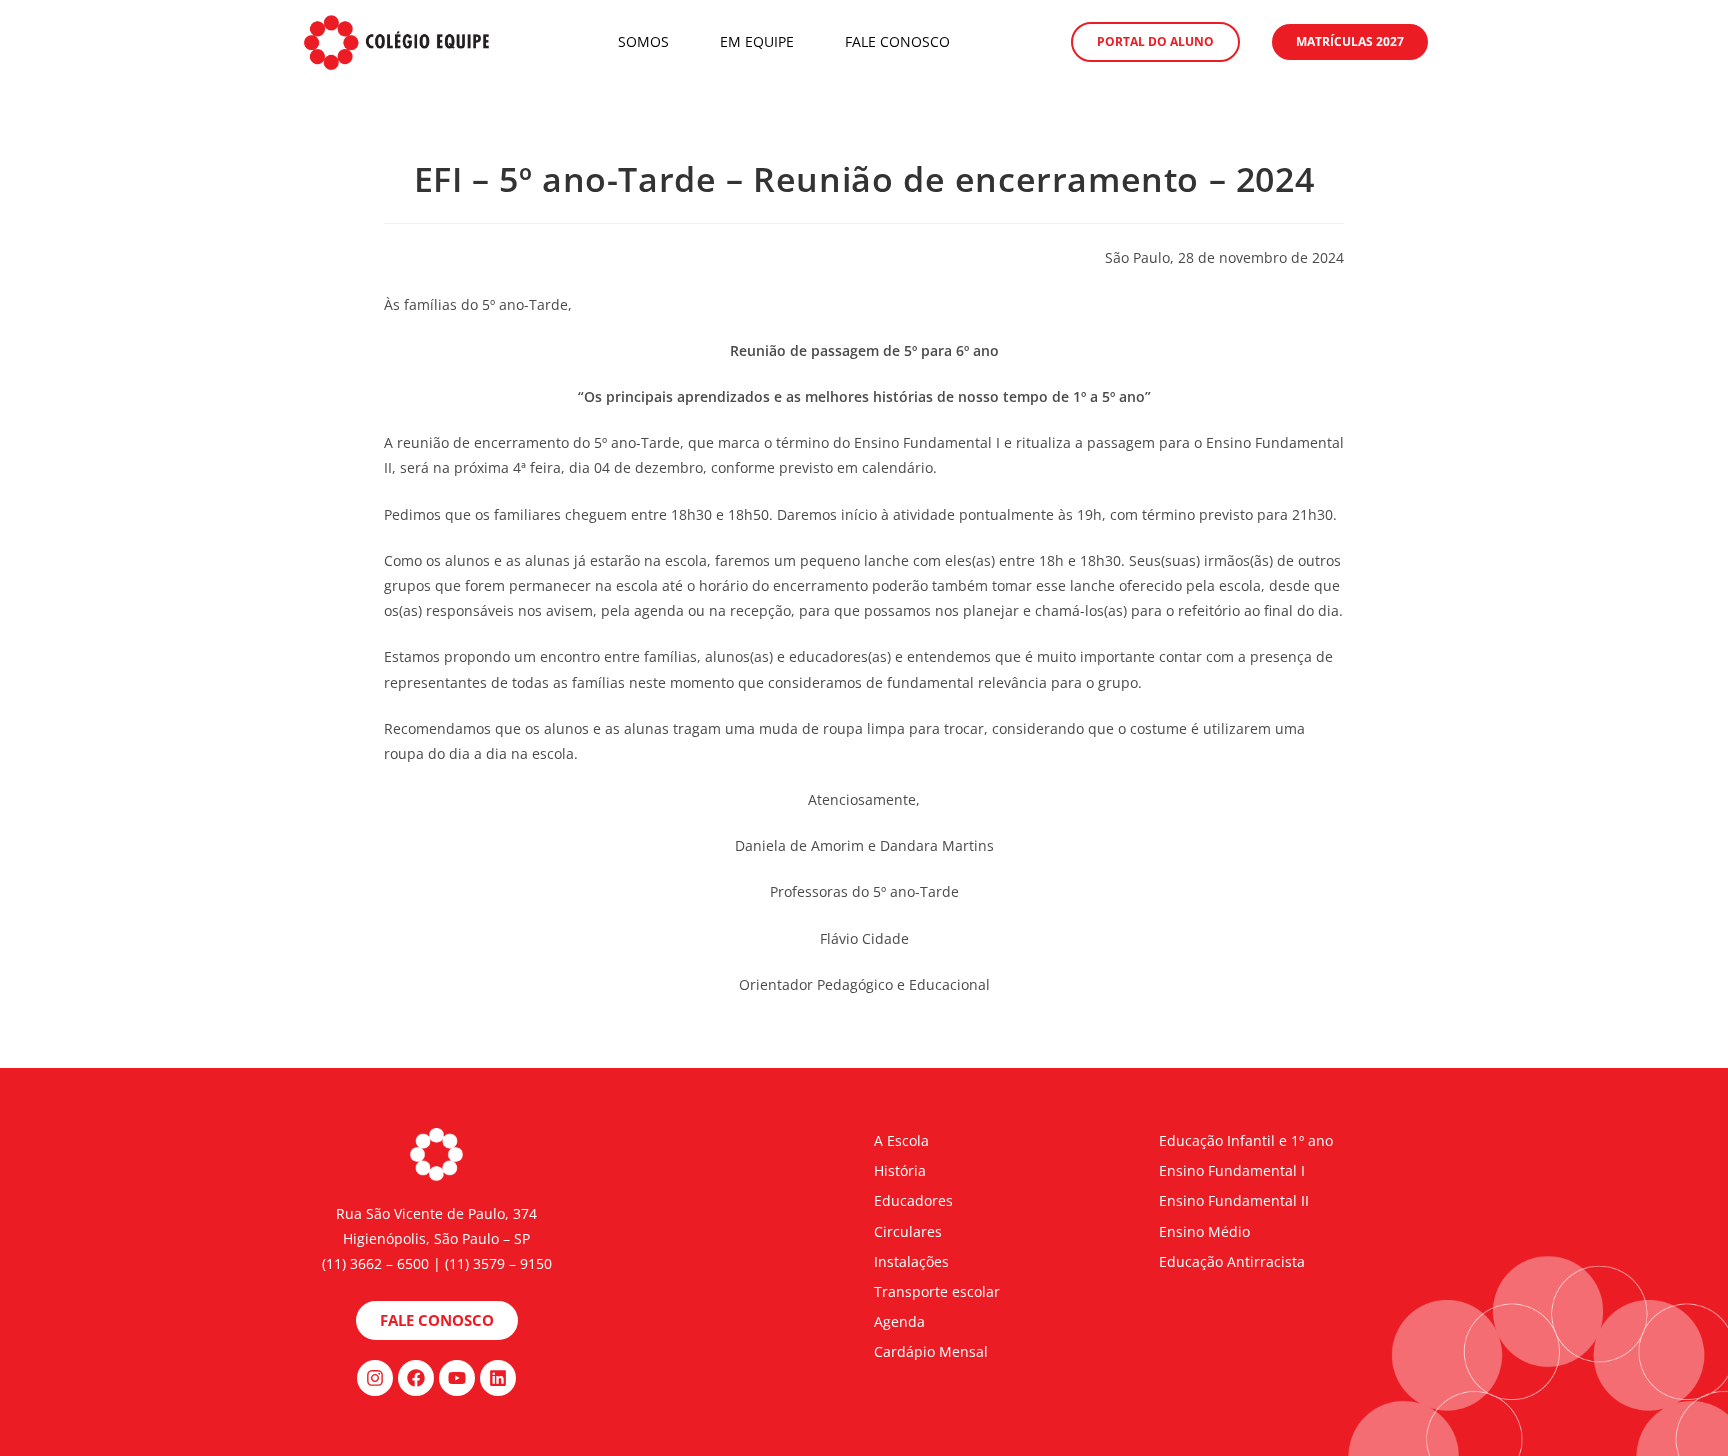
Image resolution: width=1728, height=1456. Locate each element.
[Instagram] (375, 1378)
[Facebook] (416, 1378)
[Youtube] (457, 1378)
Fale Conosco (897, 41)
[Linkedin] (498, 1378)
